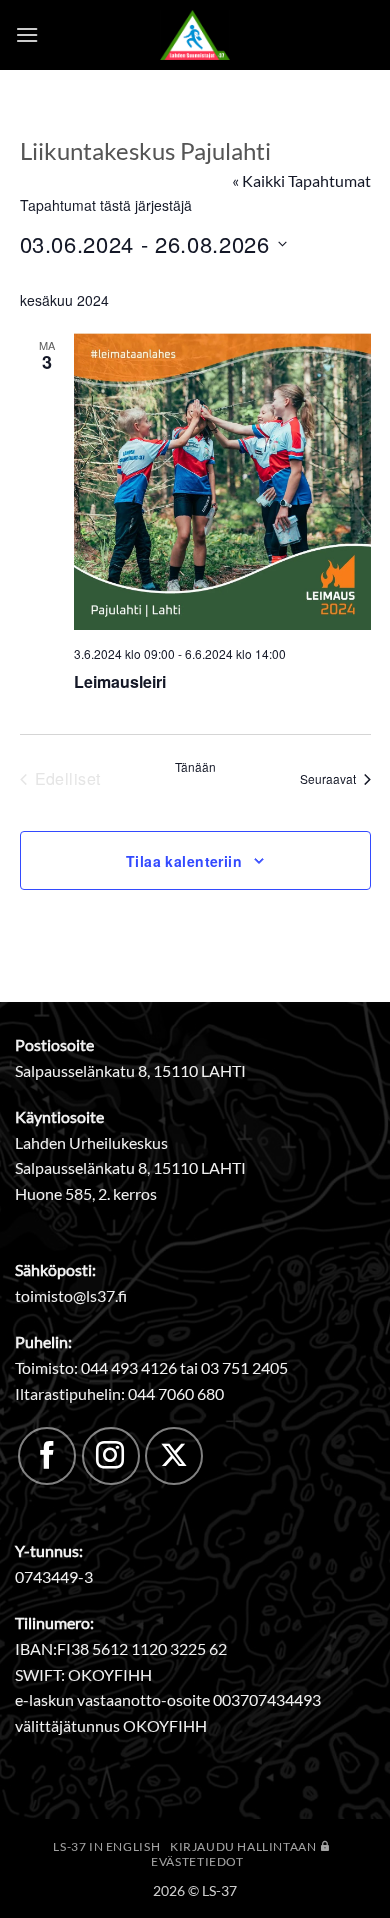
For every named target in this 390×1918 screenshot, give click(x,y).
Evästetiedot (197, 1861)
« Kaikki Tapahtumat (301, 180)
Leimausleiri (120, 681)
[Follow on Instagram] (111, 1456)
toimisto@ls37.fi (71, 1295)
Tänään (195, 767)
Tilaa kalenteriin (184, 861)
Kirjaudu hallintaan (244, 1846)
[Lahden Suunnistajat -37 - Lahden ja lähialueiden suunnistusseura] (195, 35)
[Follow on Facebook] (47, 1456)
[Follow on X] (174, 1456)
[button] (27, 34)
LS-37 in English (106, 1846)
